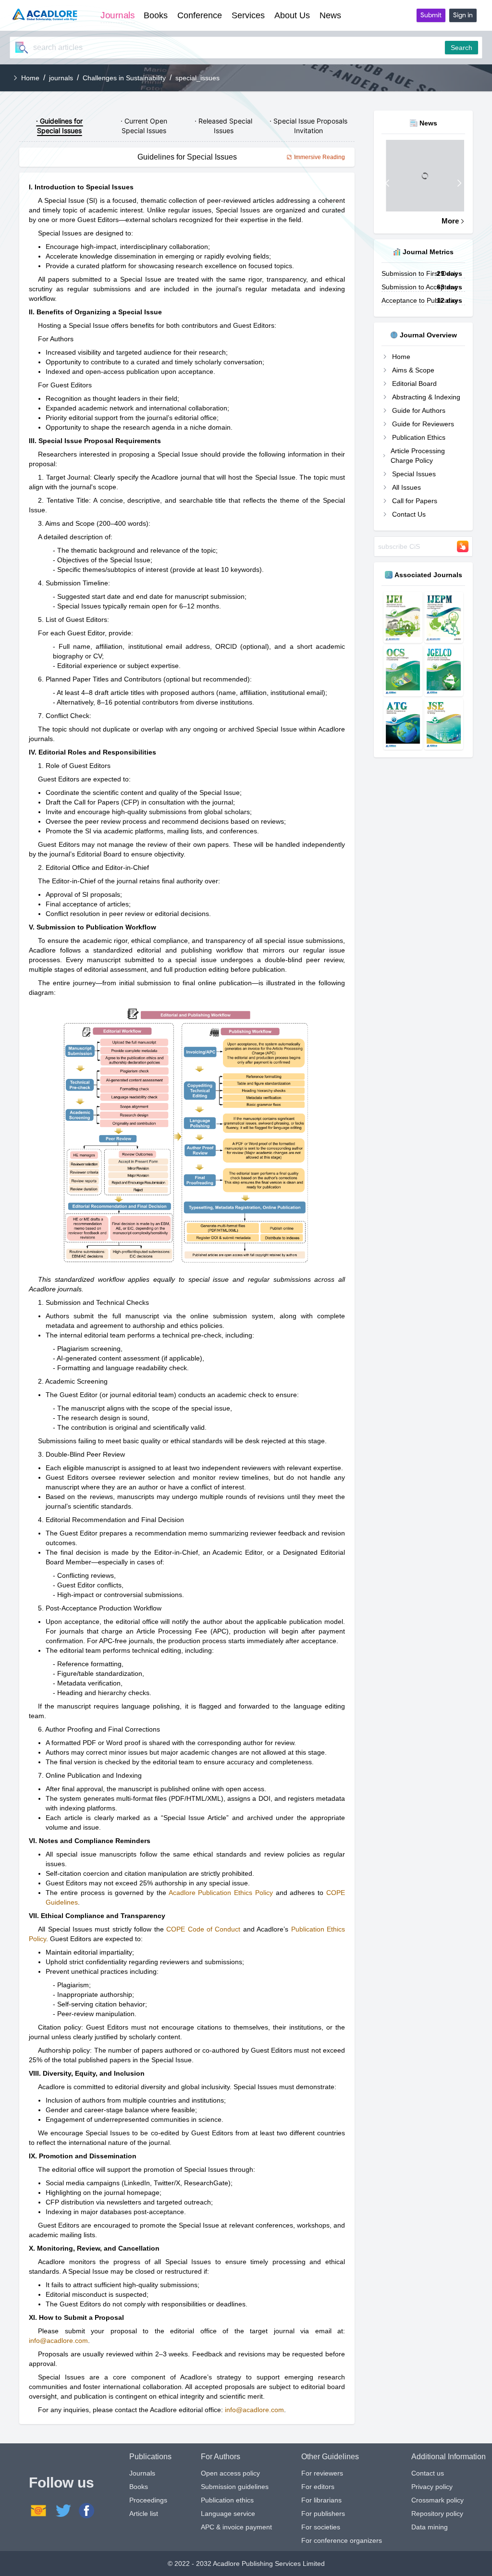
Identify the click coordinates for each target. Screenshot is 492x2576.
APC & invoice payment (236, 2527)
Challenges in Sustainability (124, 78)
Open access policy (230, 2473)
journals (61, 78)
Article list (144, 2514)
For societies (321, 2527)
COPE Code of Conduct (203, 1929)
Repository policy (437, 2514)
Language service (228, 2514)
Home (30, 78)
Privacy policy (432, 2487)
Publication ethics (227, 2500)
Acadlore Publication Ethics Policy (221, 1893)
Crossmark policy (437, 2500)
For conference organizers (342, 2540)
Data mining (430, 2527)
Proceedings (148, 2500)
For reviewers (322, 2473)
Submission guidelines (235, 2487)
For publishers (323, 2514)
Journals (142, 2473)
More (450, 221)
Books (139, 2487)
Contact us (428, 2473)
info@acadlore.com (58, 2341)
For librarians (321, 2500)
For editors (318, 2487)
